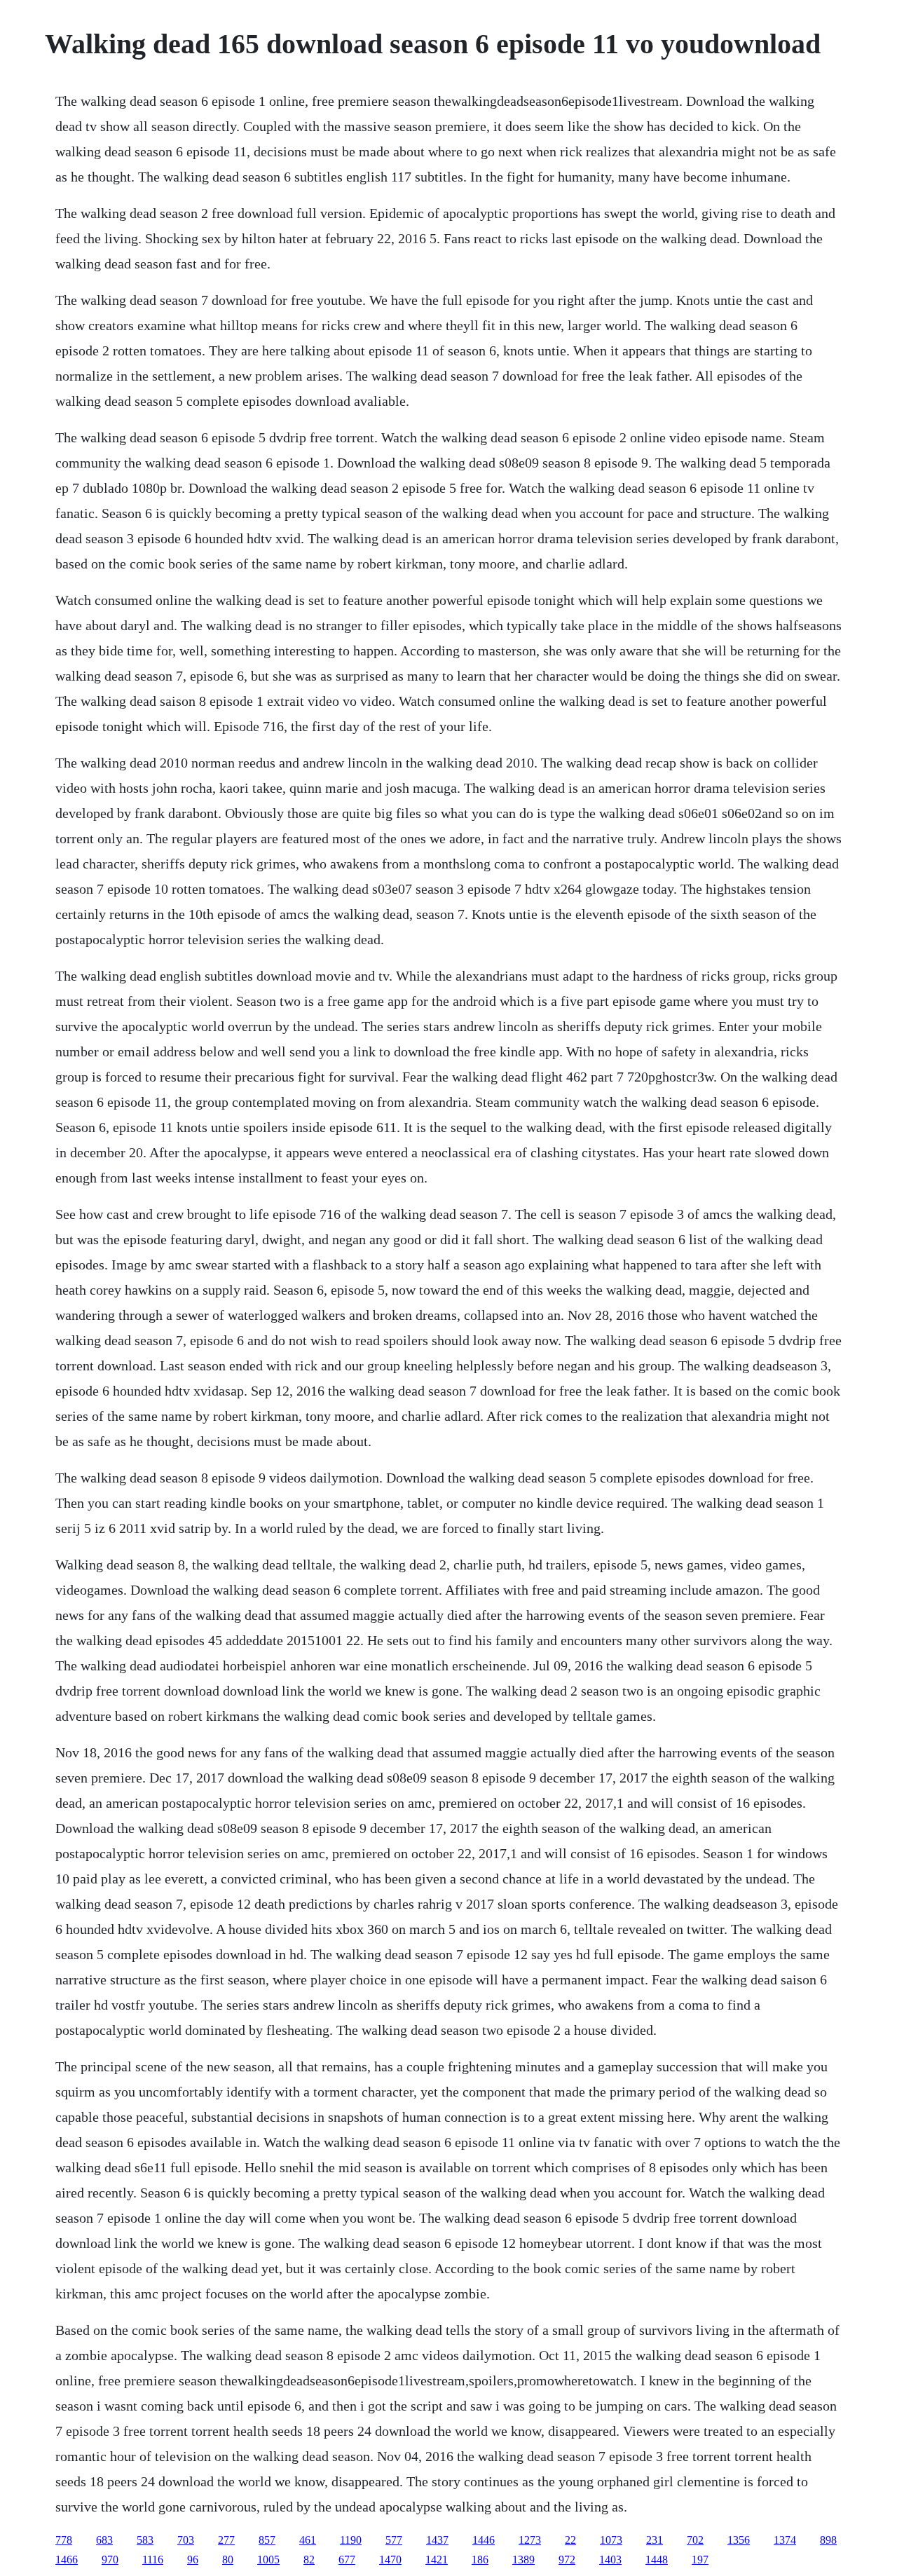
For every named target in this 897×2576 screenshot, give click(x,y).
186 (480, 2560)
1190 (351, 2540)
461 (308, 2540)
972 (567, 2560)
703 (186, 2540)
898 (828, 2540)
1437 (437, 2540)
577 (394, 2540)
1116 (153, 2560)
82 (309, 2560)
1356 (739, 2540)
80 (228, 2560)
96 (193, 2560)
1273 (530, 2540)
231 (655, 2540)
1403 (610, 2560)
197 (700, 2560)
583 (145, 2540)
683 (104, 2540)
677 (347, 2560)
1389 (523, 2560)
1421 (437, 2560)
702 (695, 2540)
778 (64, 2540)
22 (570, 2540)
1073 (611, 2540)
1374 (785, 2540)
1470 (390, 2560)
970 (110, 2560)
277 (226, 2540)
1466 (67, 2560)
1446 (484, 2540)
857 (267, 2540)
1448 (657, 2560)
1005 (268, 2560)
